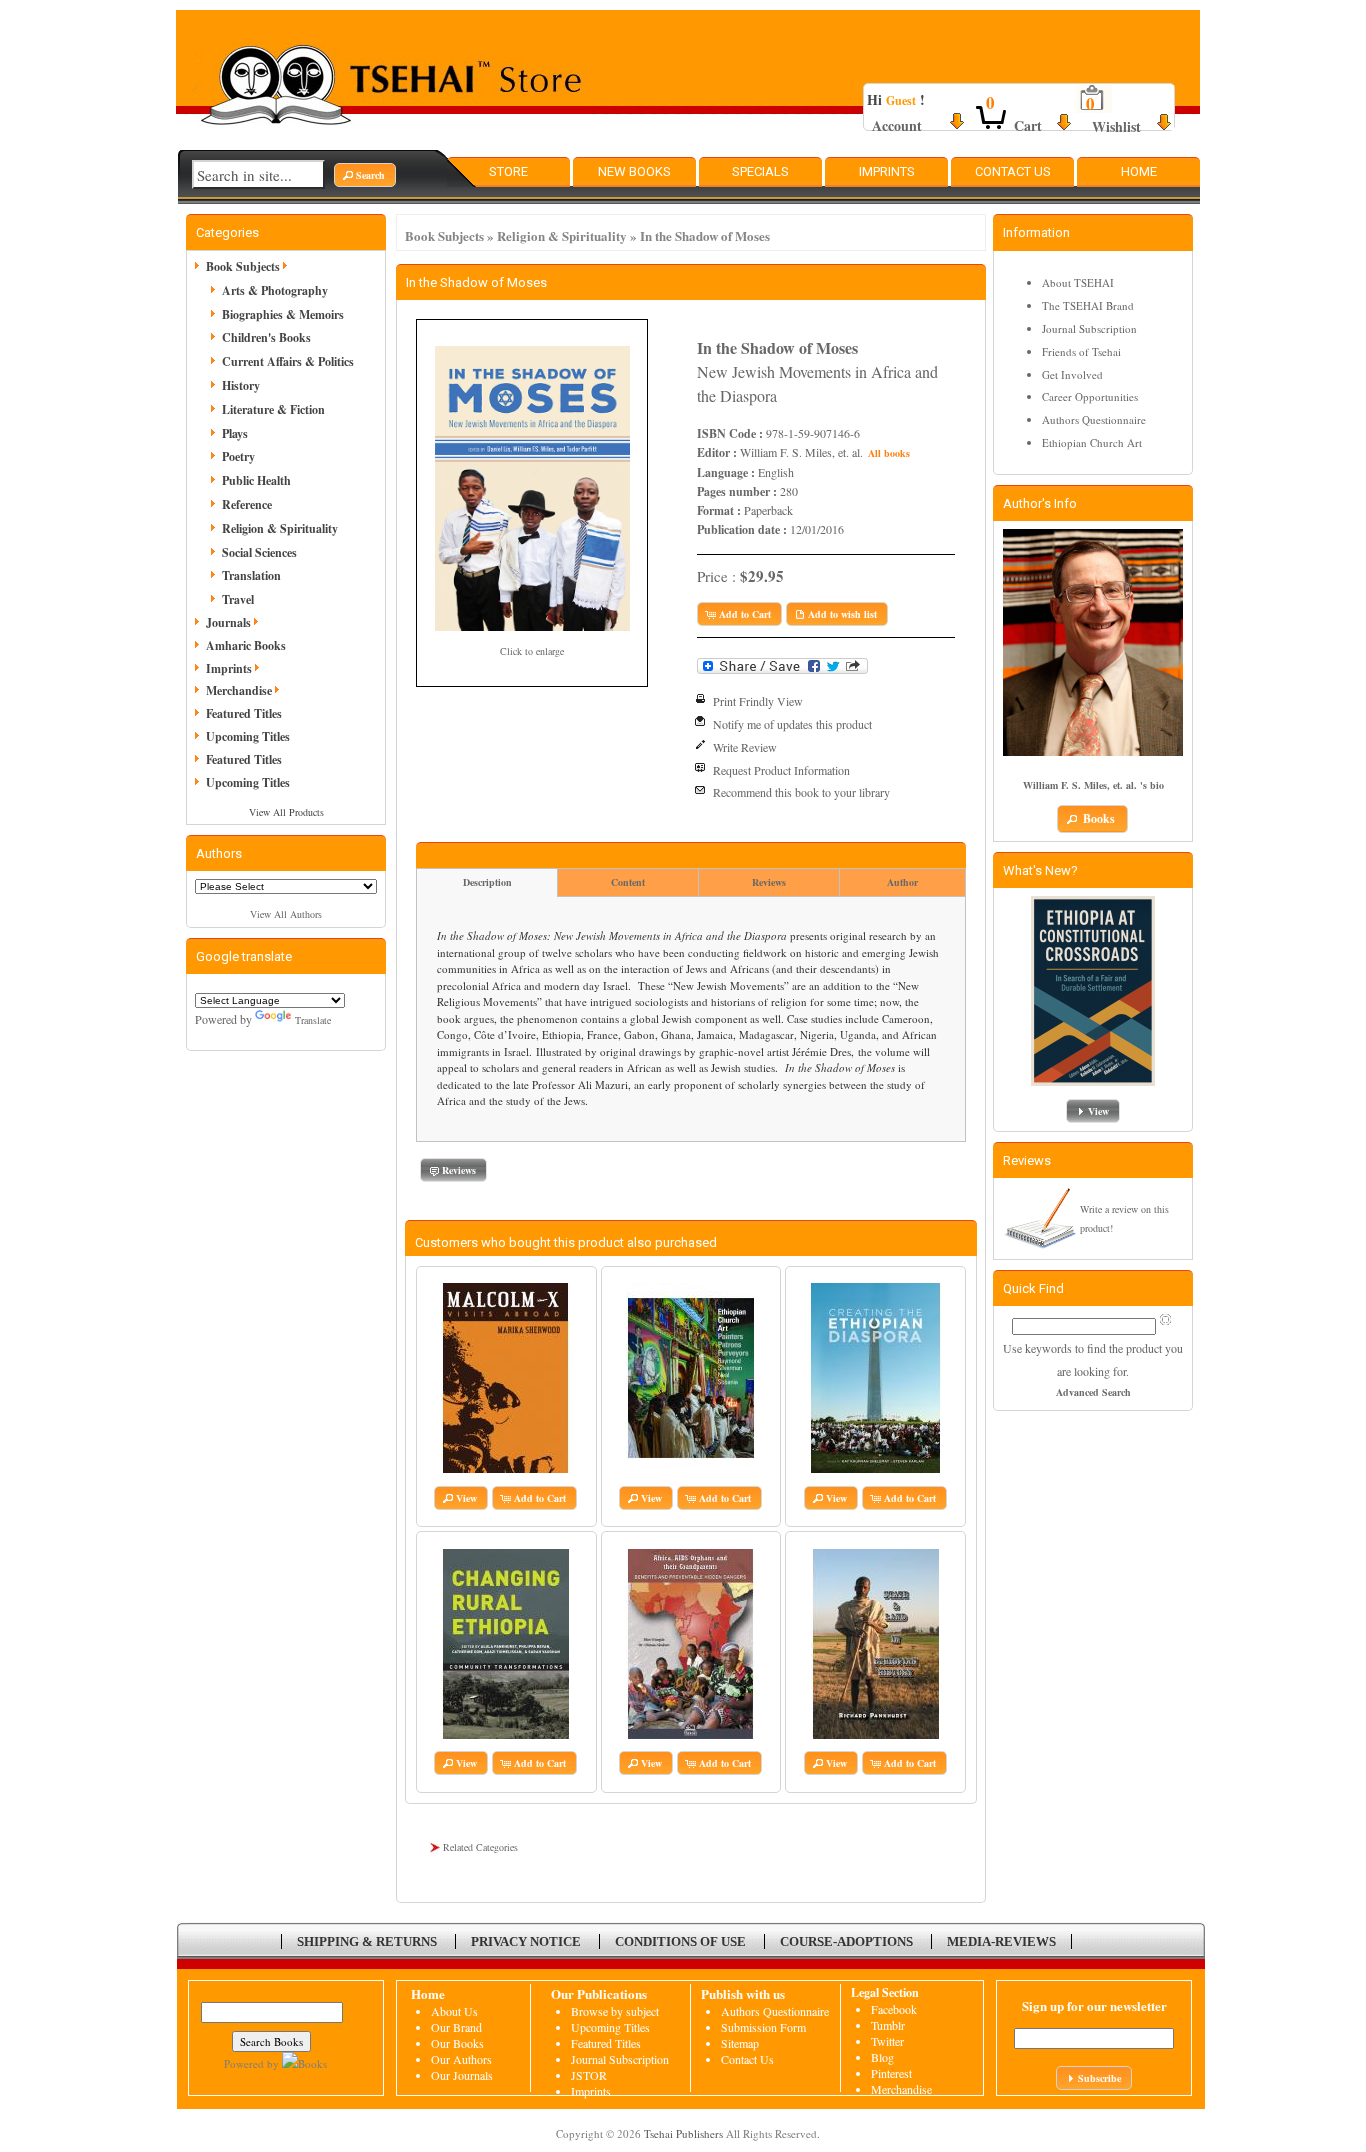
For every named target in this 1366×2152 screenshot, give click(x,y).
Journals (228, 622)
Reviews (769, 882)
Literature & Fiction (273, 409)
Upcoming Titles (248, 736)
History (241, 385)
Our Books (457, 2043)
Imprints (887, 171)
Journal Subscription (1089, 328)
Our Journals (462, 2075)
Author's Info (1040, 503)
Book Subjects (444, 235)
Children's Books (266, 337)
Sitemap (740, 2043)
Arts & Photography (275, 290)
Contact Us (1013, 171)
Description (487, 882)
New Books (634, 171)
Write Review (745, 747)
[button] (365, 175)
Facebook (894, 2009)
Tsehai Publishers (683, 2133)
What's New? (1040, 870)
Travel (238, 599)
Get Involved (1072, 374)
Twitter (887, 2041)
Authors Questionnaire (1094, 419)
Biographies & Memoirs (283, 314)
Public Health (256, 480)
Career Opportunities (1090, 396)
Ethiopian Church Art (1092, 442)
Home (1139, 171)
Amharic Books (246, 645)
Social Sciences (259, 552)
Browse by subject (615, 2011)
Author (902, 882)
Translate (313, 1020)
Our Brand (456, 2027)
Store (508, 171)
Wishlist (1116, 126)
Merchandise (239, 690)
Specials (760, 171)
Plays (235, 433)
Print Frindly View (758, 701)
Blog (882, 2057)
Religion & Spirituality (562, 235)
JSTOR (589, 2075)
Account (897, 125)
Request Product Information (781, 770)
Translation (251, 575)
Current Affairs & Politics (288, 361)
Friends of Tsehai (1081, 351)
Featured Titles (244, 713)
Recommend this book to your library (801, 792)
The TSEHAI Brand (1088, 305)
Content (628, 882)
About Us (454, 2011)
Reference (247, 504)
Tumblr (888, 2025)
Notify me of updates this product (792, 724)
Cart (1028, 125)
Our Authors (461, 2059)
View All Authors (286, 914)
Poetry (238, 456)
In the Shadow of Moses (705, 235)
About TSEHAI (1078, 282)
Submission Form (763, 2027)
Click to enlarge (532, 651)
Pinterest (891, 2073)
